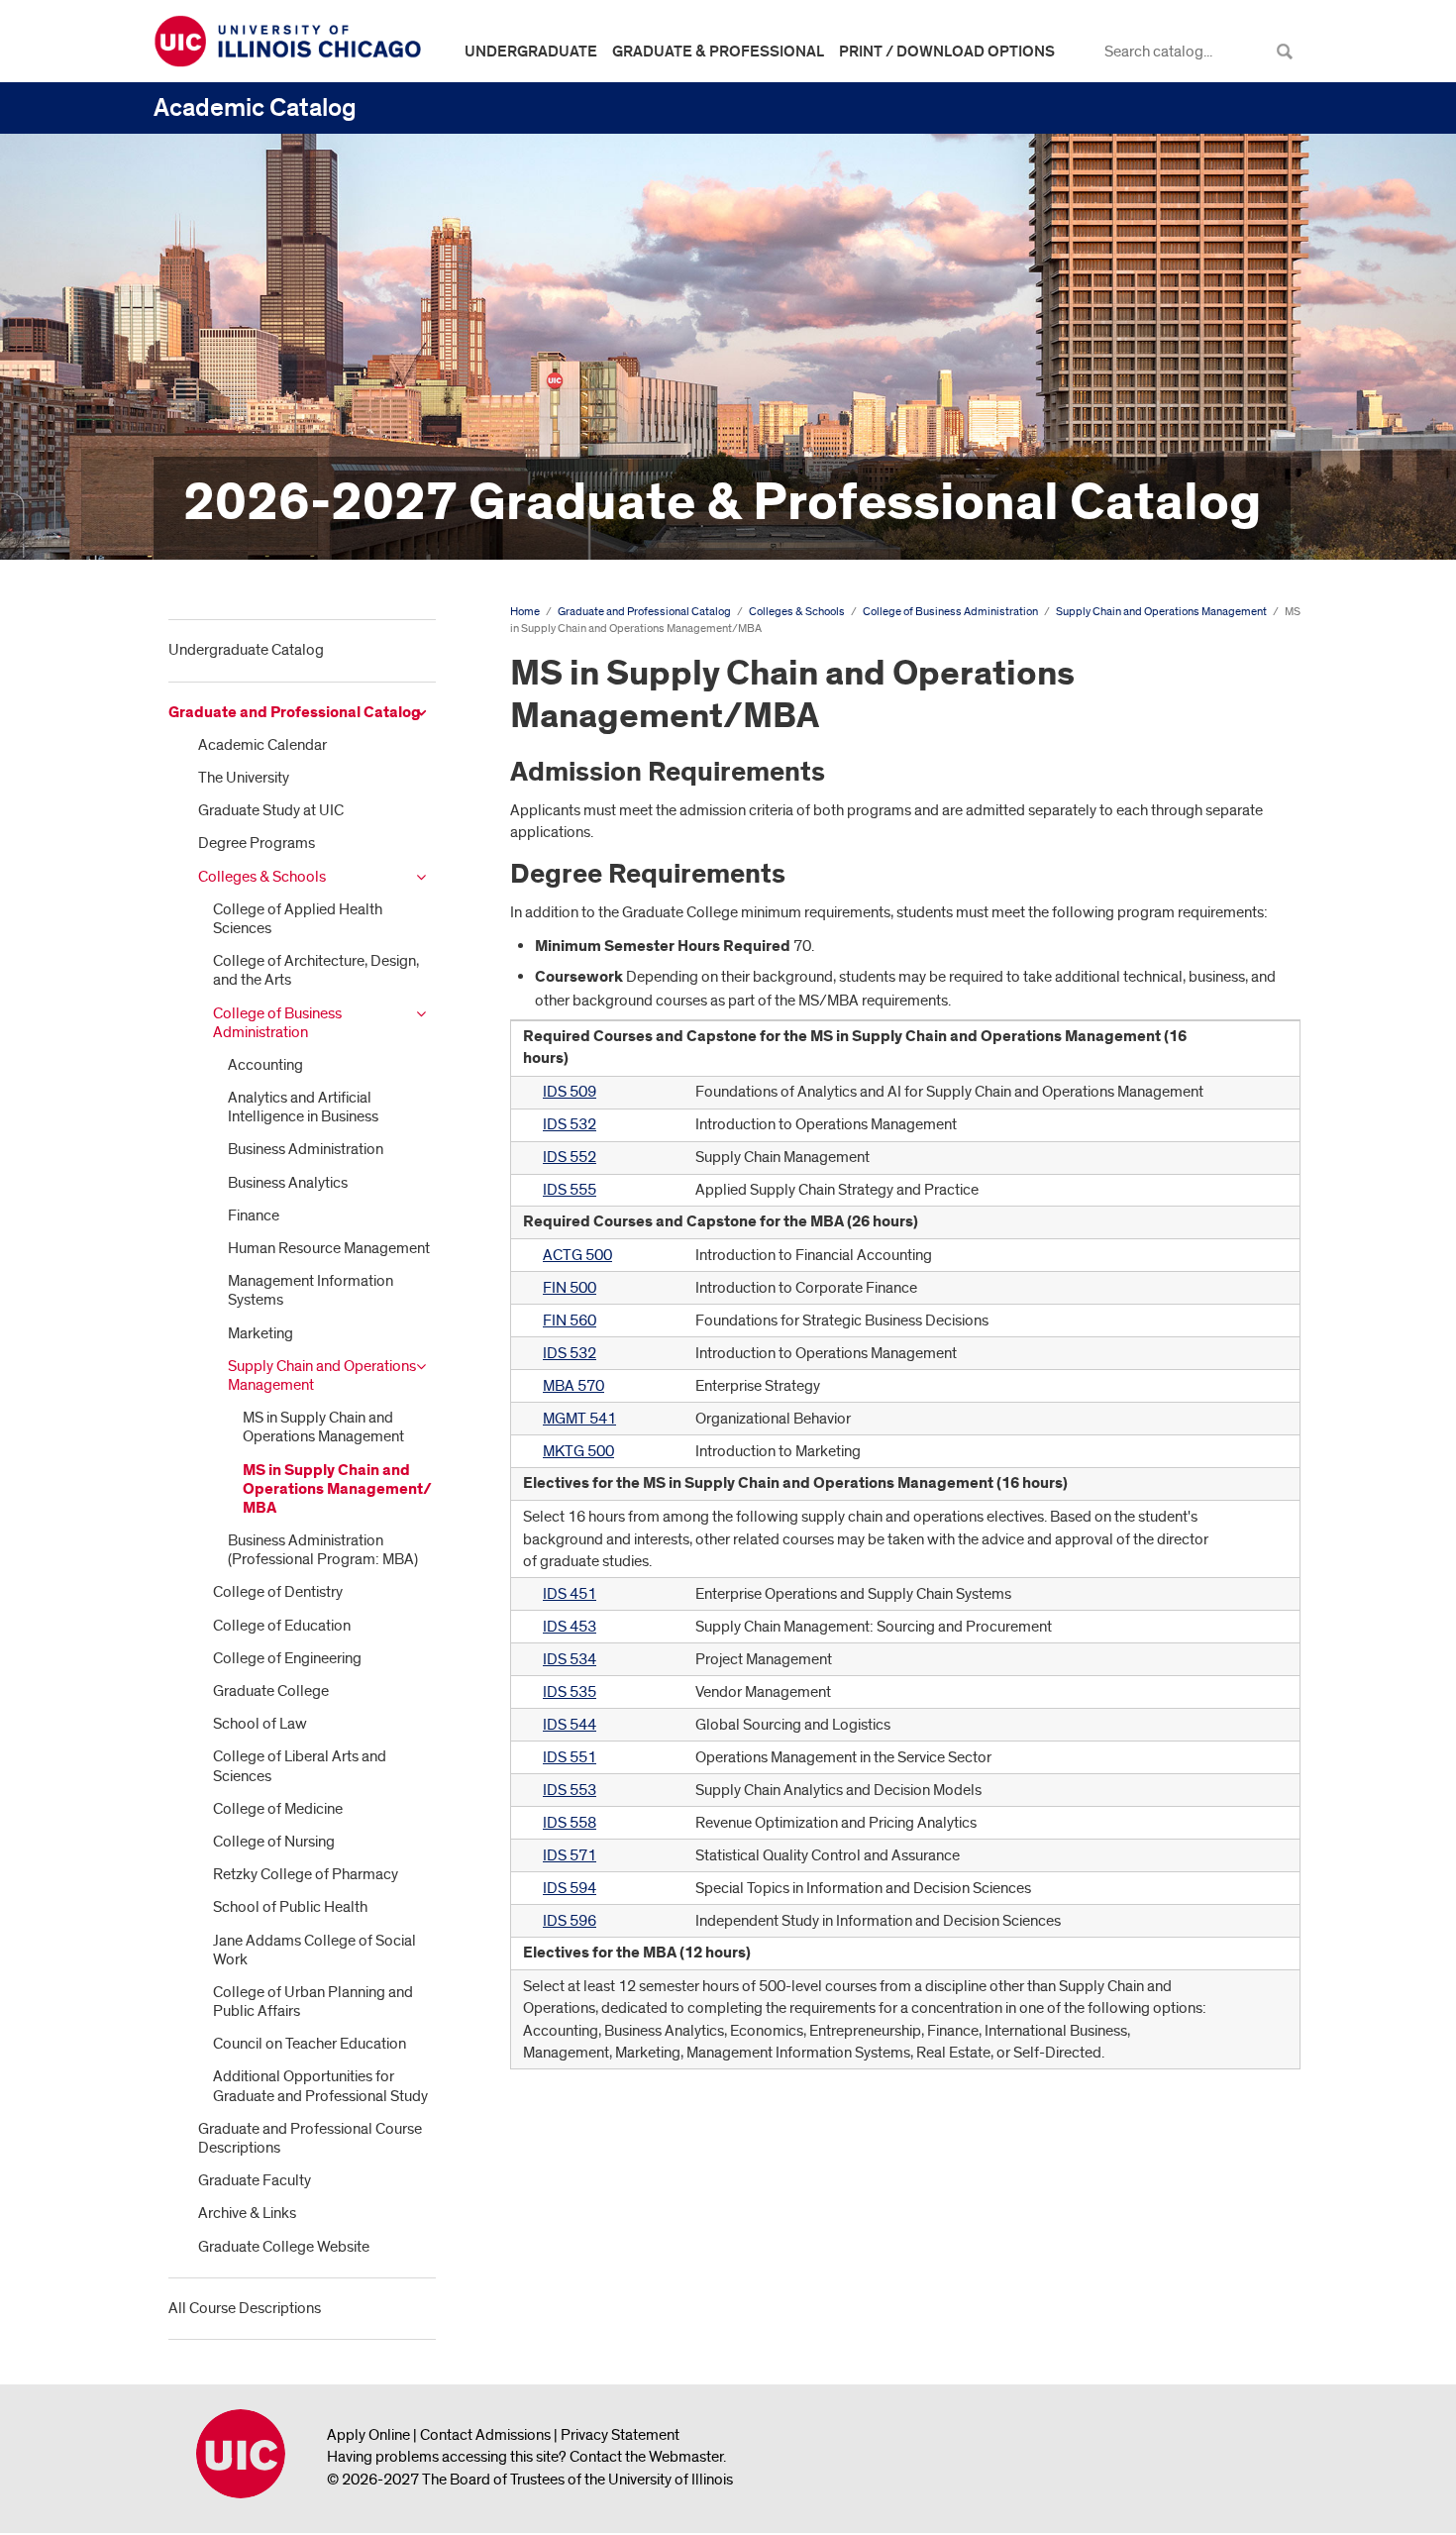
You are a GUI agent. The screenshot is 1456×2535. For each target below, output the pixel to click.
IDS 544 (570, 1725)
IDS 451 (570, 1594)
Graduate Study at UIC (271, 810)
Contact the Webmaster (646, 2457)
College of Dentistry (278, 1592)
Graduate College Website (284, 2247)
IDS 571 (570, 1855)
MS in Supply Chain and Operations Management (323, 1427)
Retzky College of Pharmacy (306, 1874)
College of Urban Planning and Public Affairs (313, 2002)
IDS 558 (570, 1823)
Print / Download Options (947, 52)
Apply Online (368, 2435)
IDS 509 (570, 1092)
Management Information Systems (311, 1290)
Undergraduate (531, 52)
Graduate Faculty (255, 2180)
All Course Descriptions (245, 2308)
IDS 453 (570, 1627)
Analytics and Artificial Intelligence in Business (303, 1107)
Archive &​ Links (247, 2213)
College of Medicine (278, 1809)
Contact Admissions (485, 2435)
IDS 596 (570, 1921)
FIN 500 (570, 1288)
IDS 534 (570, 1659)
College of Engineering (287, 1658)
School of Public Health (290, 1907)
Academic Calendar (262, 745)
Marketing (260, 1333)
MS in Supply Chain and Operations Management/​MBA (337, 1489)
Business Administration (306, 1149)
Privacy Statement (620, 2435)
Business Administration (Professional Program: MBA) (323, 1550)
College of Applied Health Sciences (298, 919)
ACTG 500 (577, 1255)
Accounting (265, 1065)
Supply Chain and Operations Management (322, 1375)
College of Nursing (274, 1842)
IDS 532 (570, 1124)
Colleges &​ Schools (262, 877)
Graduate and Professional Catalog (295, 713)
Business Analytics (288, 1183)
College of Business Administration (277, 1023)
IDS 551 (570, 1757)
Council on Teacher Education (310, 2044)
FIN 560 (570, 1320)
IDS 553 (570, 1790)
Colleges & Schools (797, 612)
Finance (254, 1215)
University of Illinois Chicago (241, 2454)
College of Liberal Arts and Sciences (300, 1766)
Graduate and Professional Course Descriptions (310, 2138)
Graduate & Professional (718, 52)
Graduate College (271, 1691)
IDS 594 (570, 1888)
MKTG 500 (578, 1451)
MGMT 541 (579, 1419)
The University (244, 778)
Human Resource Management (329, 1248)
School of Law (260, 1724)
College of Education (282, 1626)
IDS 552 (570, 1157)
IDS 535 (570, 1692)
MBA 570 (573, 1386)
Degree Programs (257, 843)
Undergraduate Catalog (246, 650)
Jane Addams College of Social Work (314, 1950)
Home (525, 612)
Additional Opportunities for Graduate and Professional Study (320, 2086)
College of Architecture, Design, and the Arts (316, 970)
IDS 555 (570, 1190)
